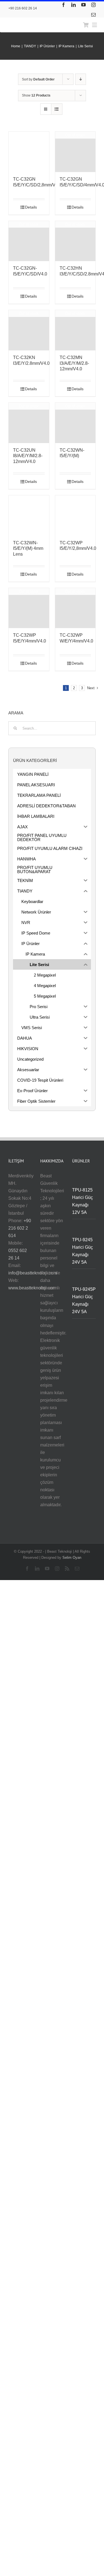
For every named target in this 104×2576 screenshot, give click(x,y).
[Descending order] (81, 79)
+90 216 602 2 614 (20, 1228)
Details (31, 207)
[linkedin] (73, 5)
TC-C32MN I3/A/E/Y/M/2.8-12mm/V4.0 (74, 363)
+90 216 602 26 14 (23, 8)
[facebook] (64, 5)
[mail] (93, 15)
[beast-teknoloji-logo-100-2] (36, 21)
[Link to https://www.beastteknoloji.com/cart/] (86, 25)
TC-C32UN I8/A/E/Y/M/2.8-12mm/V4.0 (28, 456)
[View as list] (57, 109)
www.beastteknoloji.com (32, 1288)
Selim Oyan (72, 1558)
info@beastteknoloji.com (33, 1273)
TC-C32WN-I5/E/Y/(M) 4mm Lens (28, 549)
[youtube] (83, 5)
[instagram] (93, 5)
